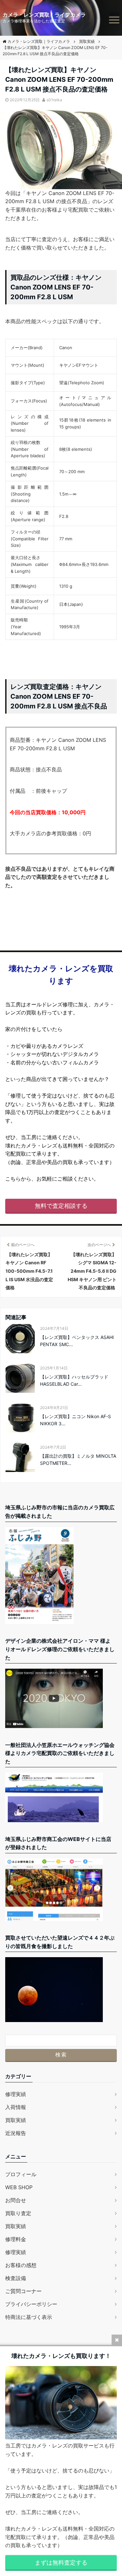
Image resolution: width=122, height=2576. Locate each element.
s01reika (54, 100)
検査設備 (16, 2278)
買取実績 (16, 2120)
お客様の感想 (21, 2265)
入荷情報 (16, 2107)
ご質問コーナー (23, 2291)
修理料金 (16, 2239)
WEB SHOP (19, 2187)
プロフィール (21, 2174)
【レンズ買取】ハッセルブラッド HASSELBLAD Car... (74, 1380)
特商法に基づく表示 (29, 2317)
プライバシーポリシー (31, 2304)
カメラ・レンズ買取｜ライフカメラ (44, 15)
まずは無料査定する (61, 2563)
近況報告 (16, 2133)
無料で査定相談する (61, 1206)
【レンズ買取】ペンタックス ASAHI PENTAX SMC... (77, 1341)
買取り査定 (18, 2213)
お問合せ (16, 2200)
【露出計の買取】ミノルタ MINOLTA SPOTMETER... (78, 1460)
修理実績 (16, 2094)
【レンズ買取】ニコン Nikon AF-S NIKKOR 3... (75, 1420)
